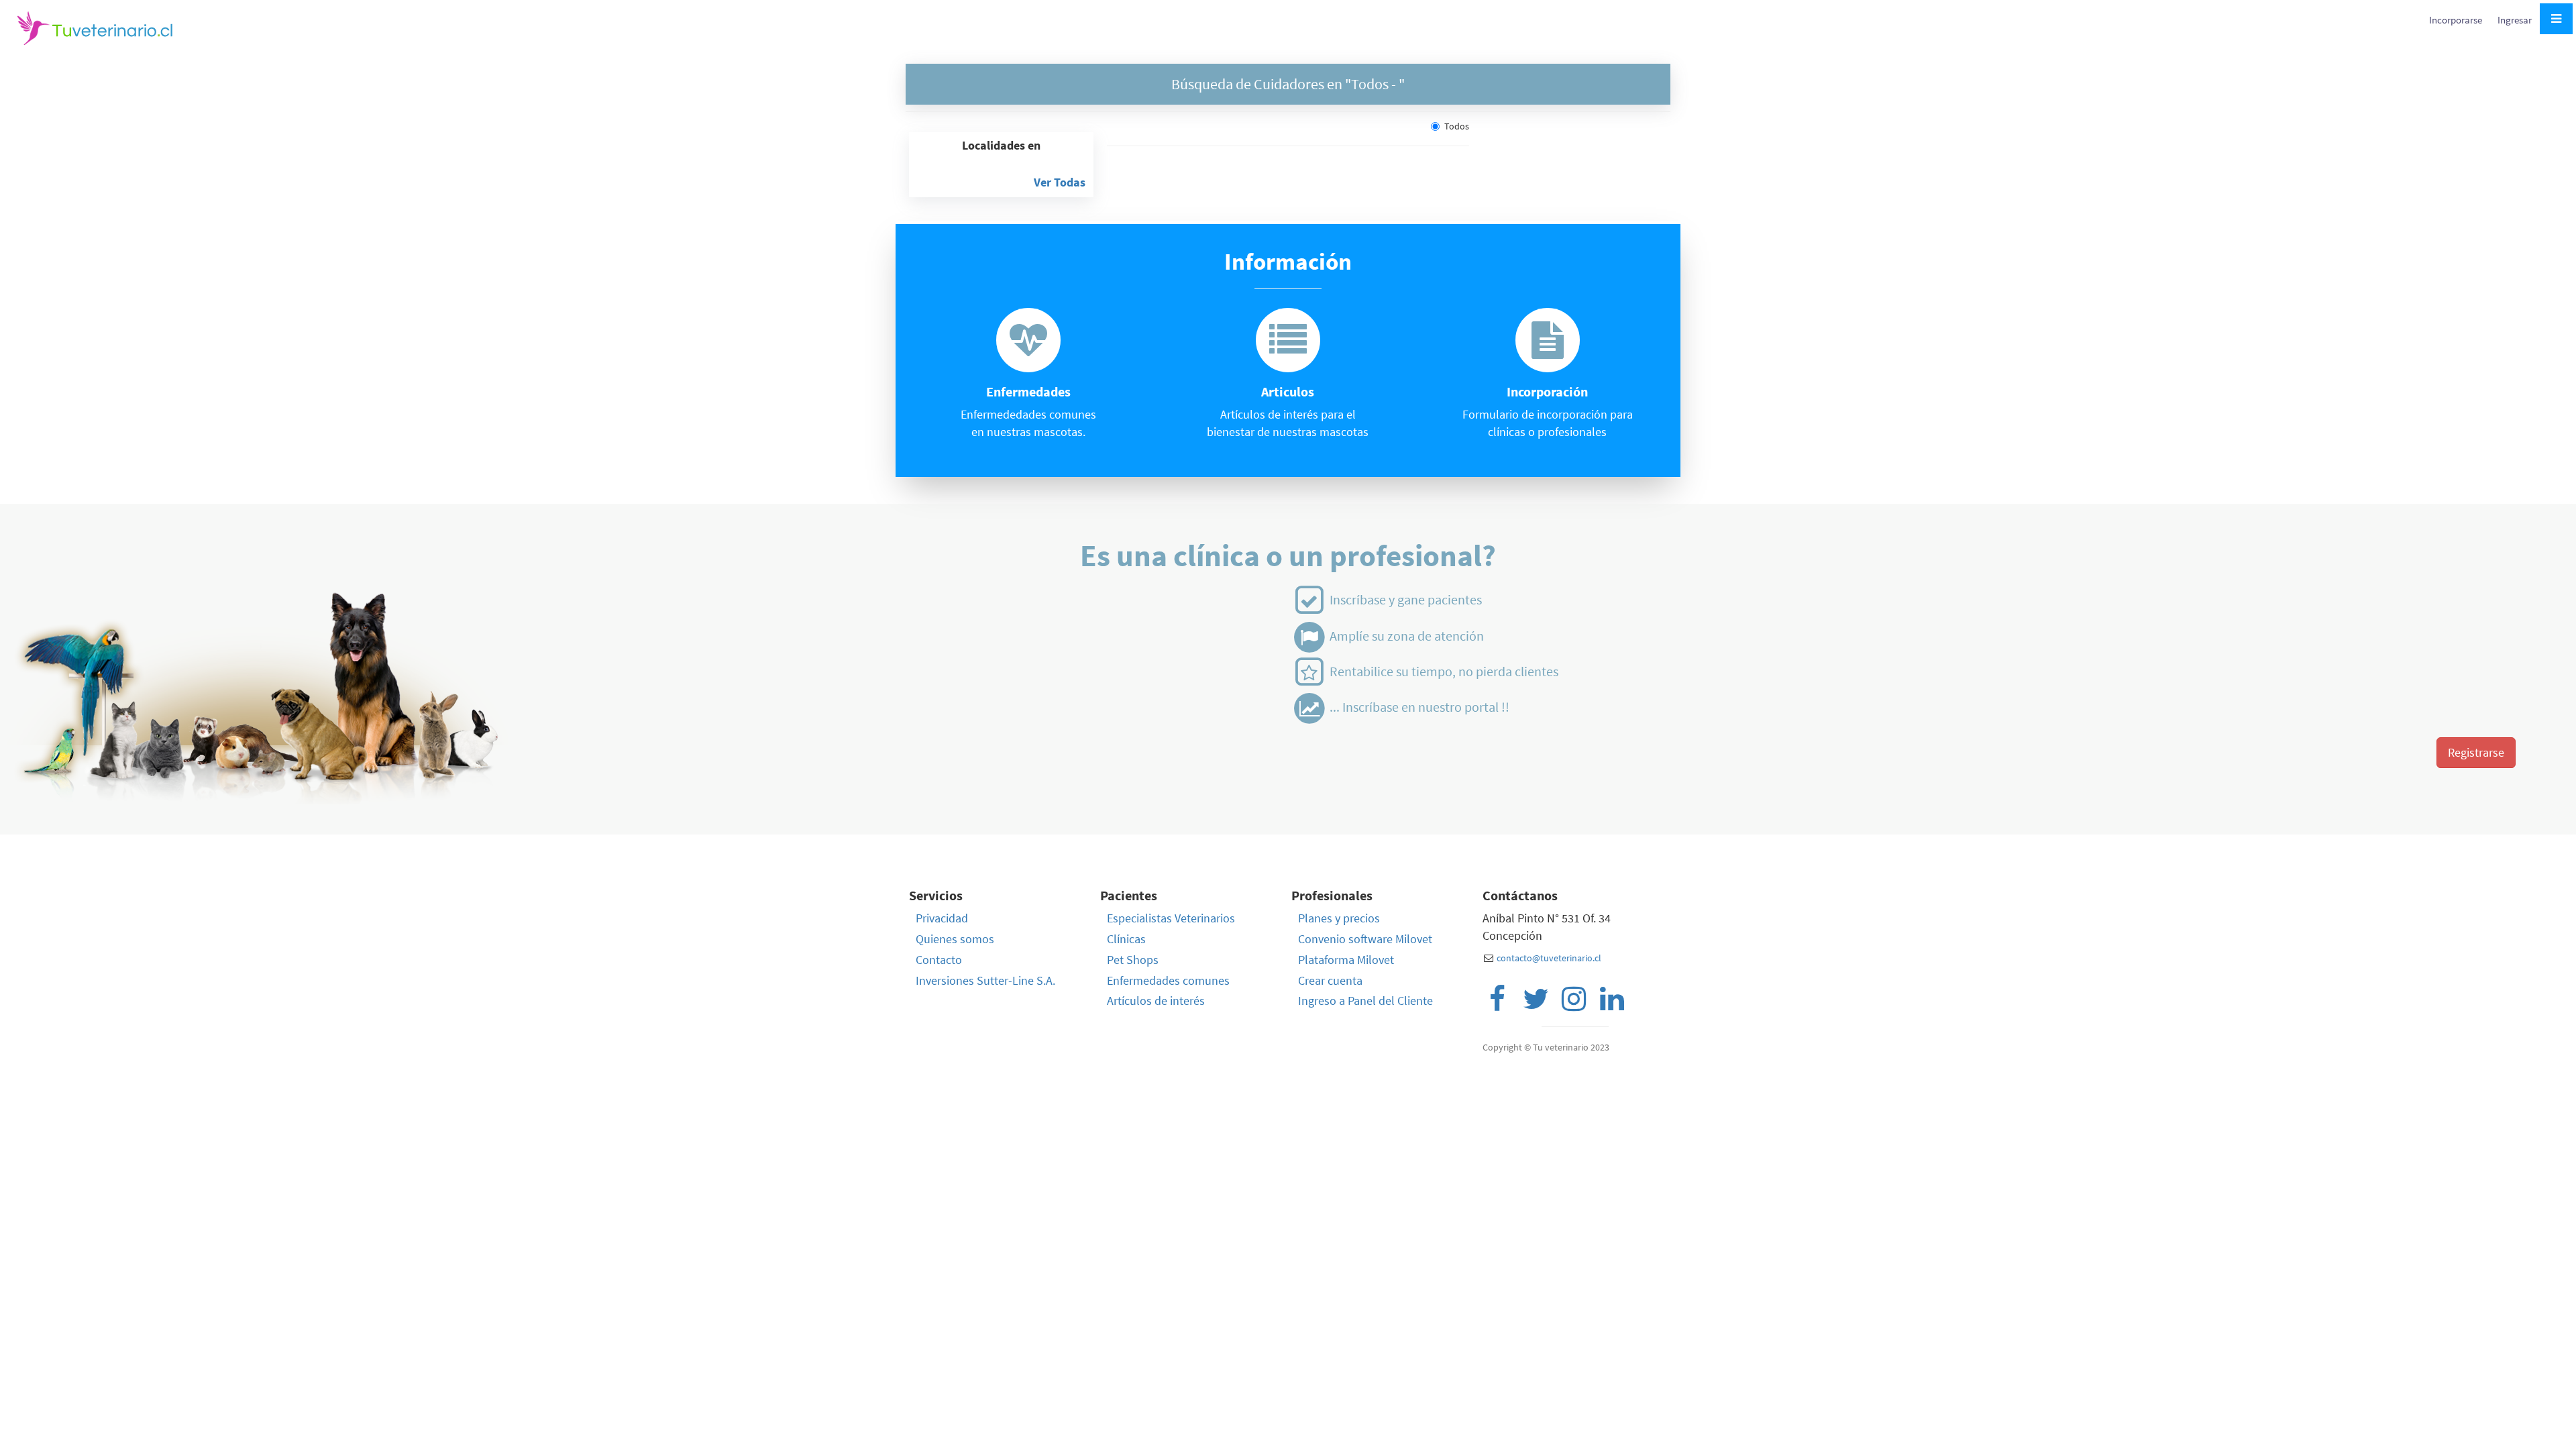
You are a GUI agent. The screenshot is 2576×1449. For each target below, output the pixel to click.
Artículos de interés (1156, 1001)
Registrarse (2476, 752)
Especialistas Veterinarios (1171, 918)
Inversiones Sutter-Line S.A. (985, 980)
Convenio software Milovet (1365, 939)
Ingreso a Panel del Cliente (1365, 1001)
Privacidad (942, 918)
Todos (1457, 126)
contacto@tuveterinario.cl (1549, 958)
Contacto (939, 960)
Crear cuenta (1330, 980)
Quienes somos (955, 939)
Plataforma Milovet (1346, 960)
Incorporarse (2457, 20)
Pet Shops (1133, 960)
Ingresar (2515, 20)
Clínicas (1126, 939)
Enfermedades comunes (1168, 980)
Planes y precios (1339, 918)
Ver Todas (1060, 182)
